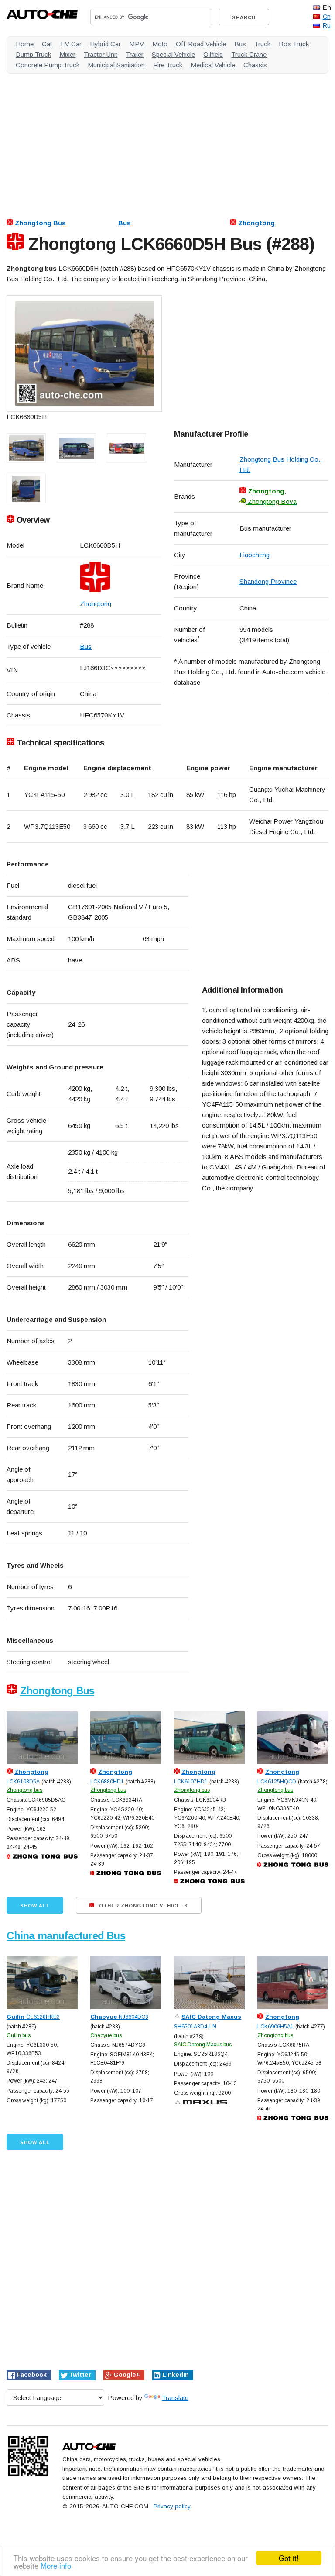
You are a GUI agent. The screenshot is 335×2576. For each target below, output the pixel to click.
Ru (327, 25)
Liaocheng (255, 555)
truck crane (249, 54)
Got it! (289, 2558)
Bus (125, 223)
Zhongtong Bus (40, 223)
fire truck (168, 65)
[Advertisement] (167, 141)
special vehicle (173, 54)
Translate (175, 2398)
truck (262, 44)
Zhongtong (256, 223)
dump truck (33, 54)
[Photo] (84, 353)
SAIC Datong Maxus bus (203, 2045)
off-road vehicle (201, 44)
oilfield (213, 54)
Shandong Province (268, 581)
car (47, 44)
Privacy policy (172, 2506)
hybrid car (105, 44)
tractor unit (101, 54)
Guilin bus (19, 2035)
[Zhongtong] (120, 577)
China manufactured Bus (66, 1936)
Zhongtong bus (24, 1790)
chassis (255, 65)
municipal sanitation (116, 65)
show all (35, 1906)
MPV (137, 44)
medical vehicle (213, 65)
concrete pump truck (48, 65)
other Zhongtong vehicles (143, 1906)
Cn (327, 17)
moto (160, 44)
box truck (294, 44)
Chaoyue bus (106, 2035)
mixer (67, 54)
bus (240, 44)
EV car (71, 44)
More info (56, 2565)
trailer (135, 54)
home (25, 44)
